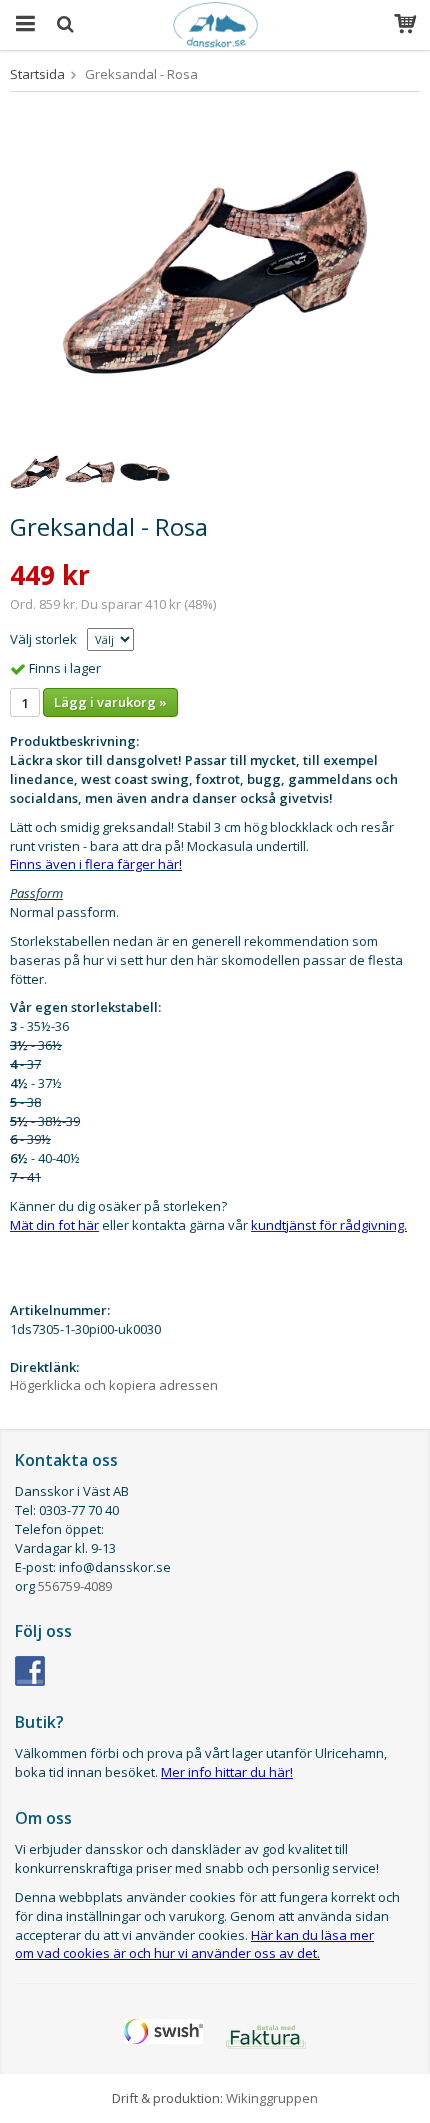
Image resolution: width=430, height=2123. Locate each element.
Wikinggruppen (272, 2098)
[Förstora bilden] (215, 270)
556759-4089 (75, 1586)
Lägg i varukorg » (110, 702)
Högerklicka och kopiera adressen (114, 1385)
